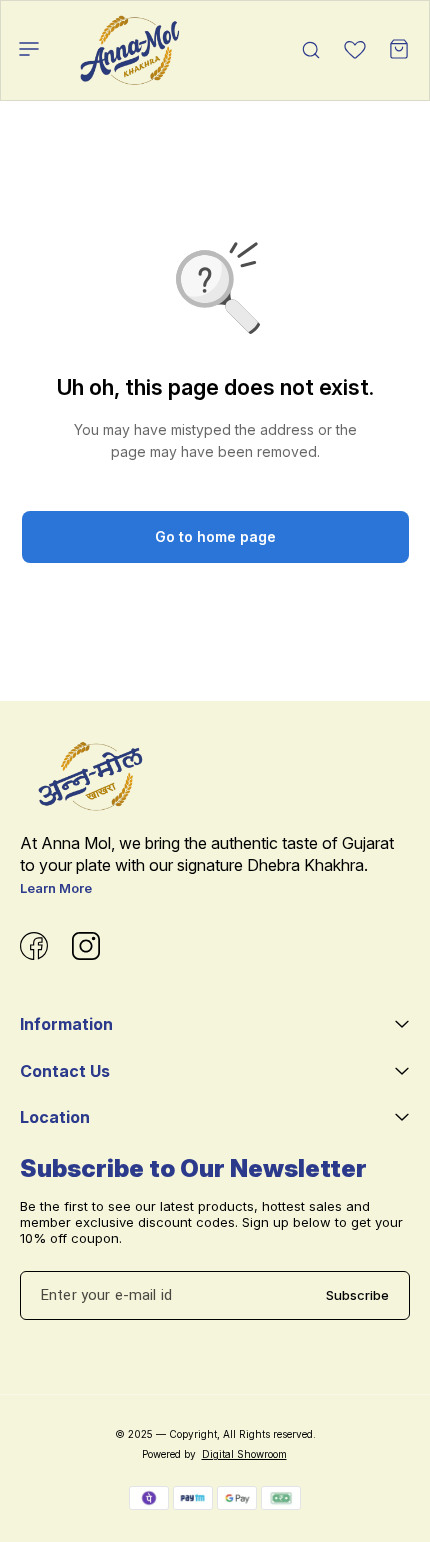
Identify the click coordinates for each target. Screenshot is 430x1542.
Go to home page (215, 536)
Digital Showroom (244, 1454)
